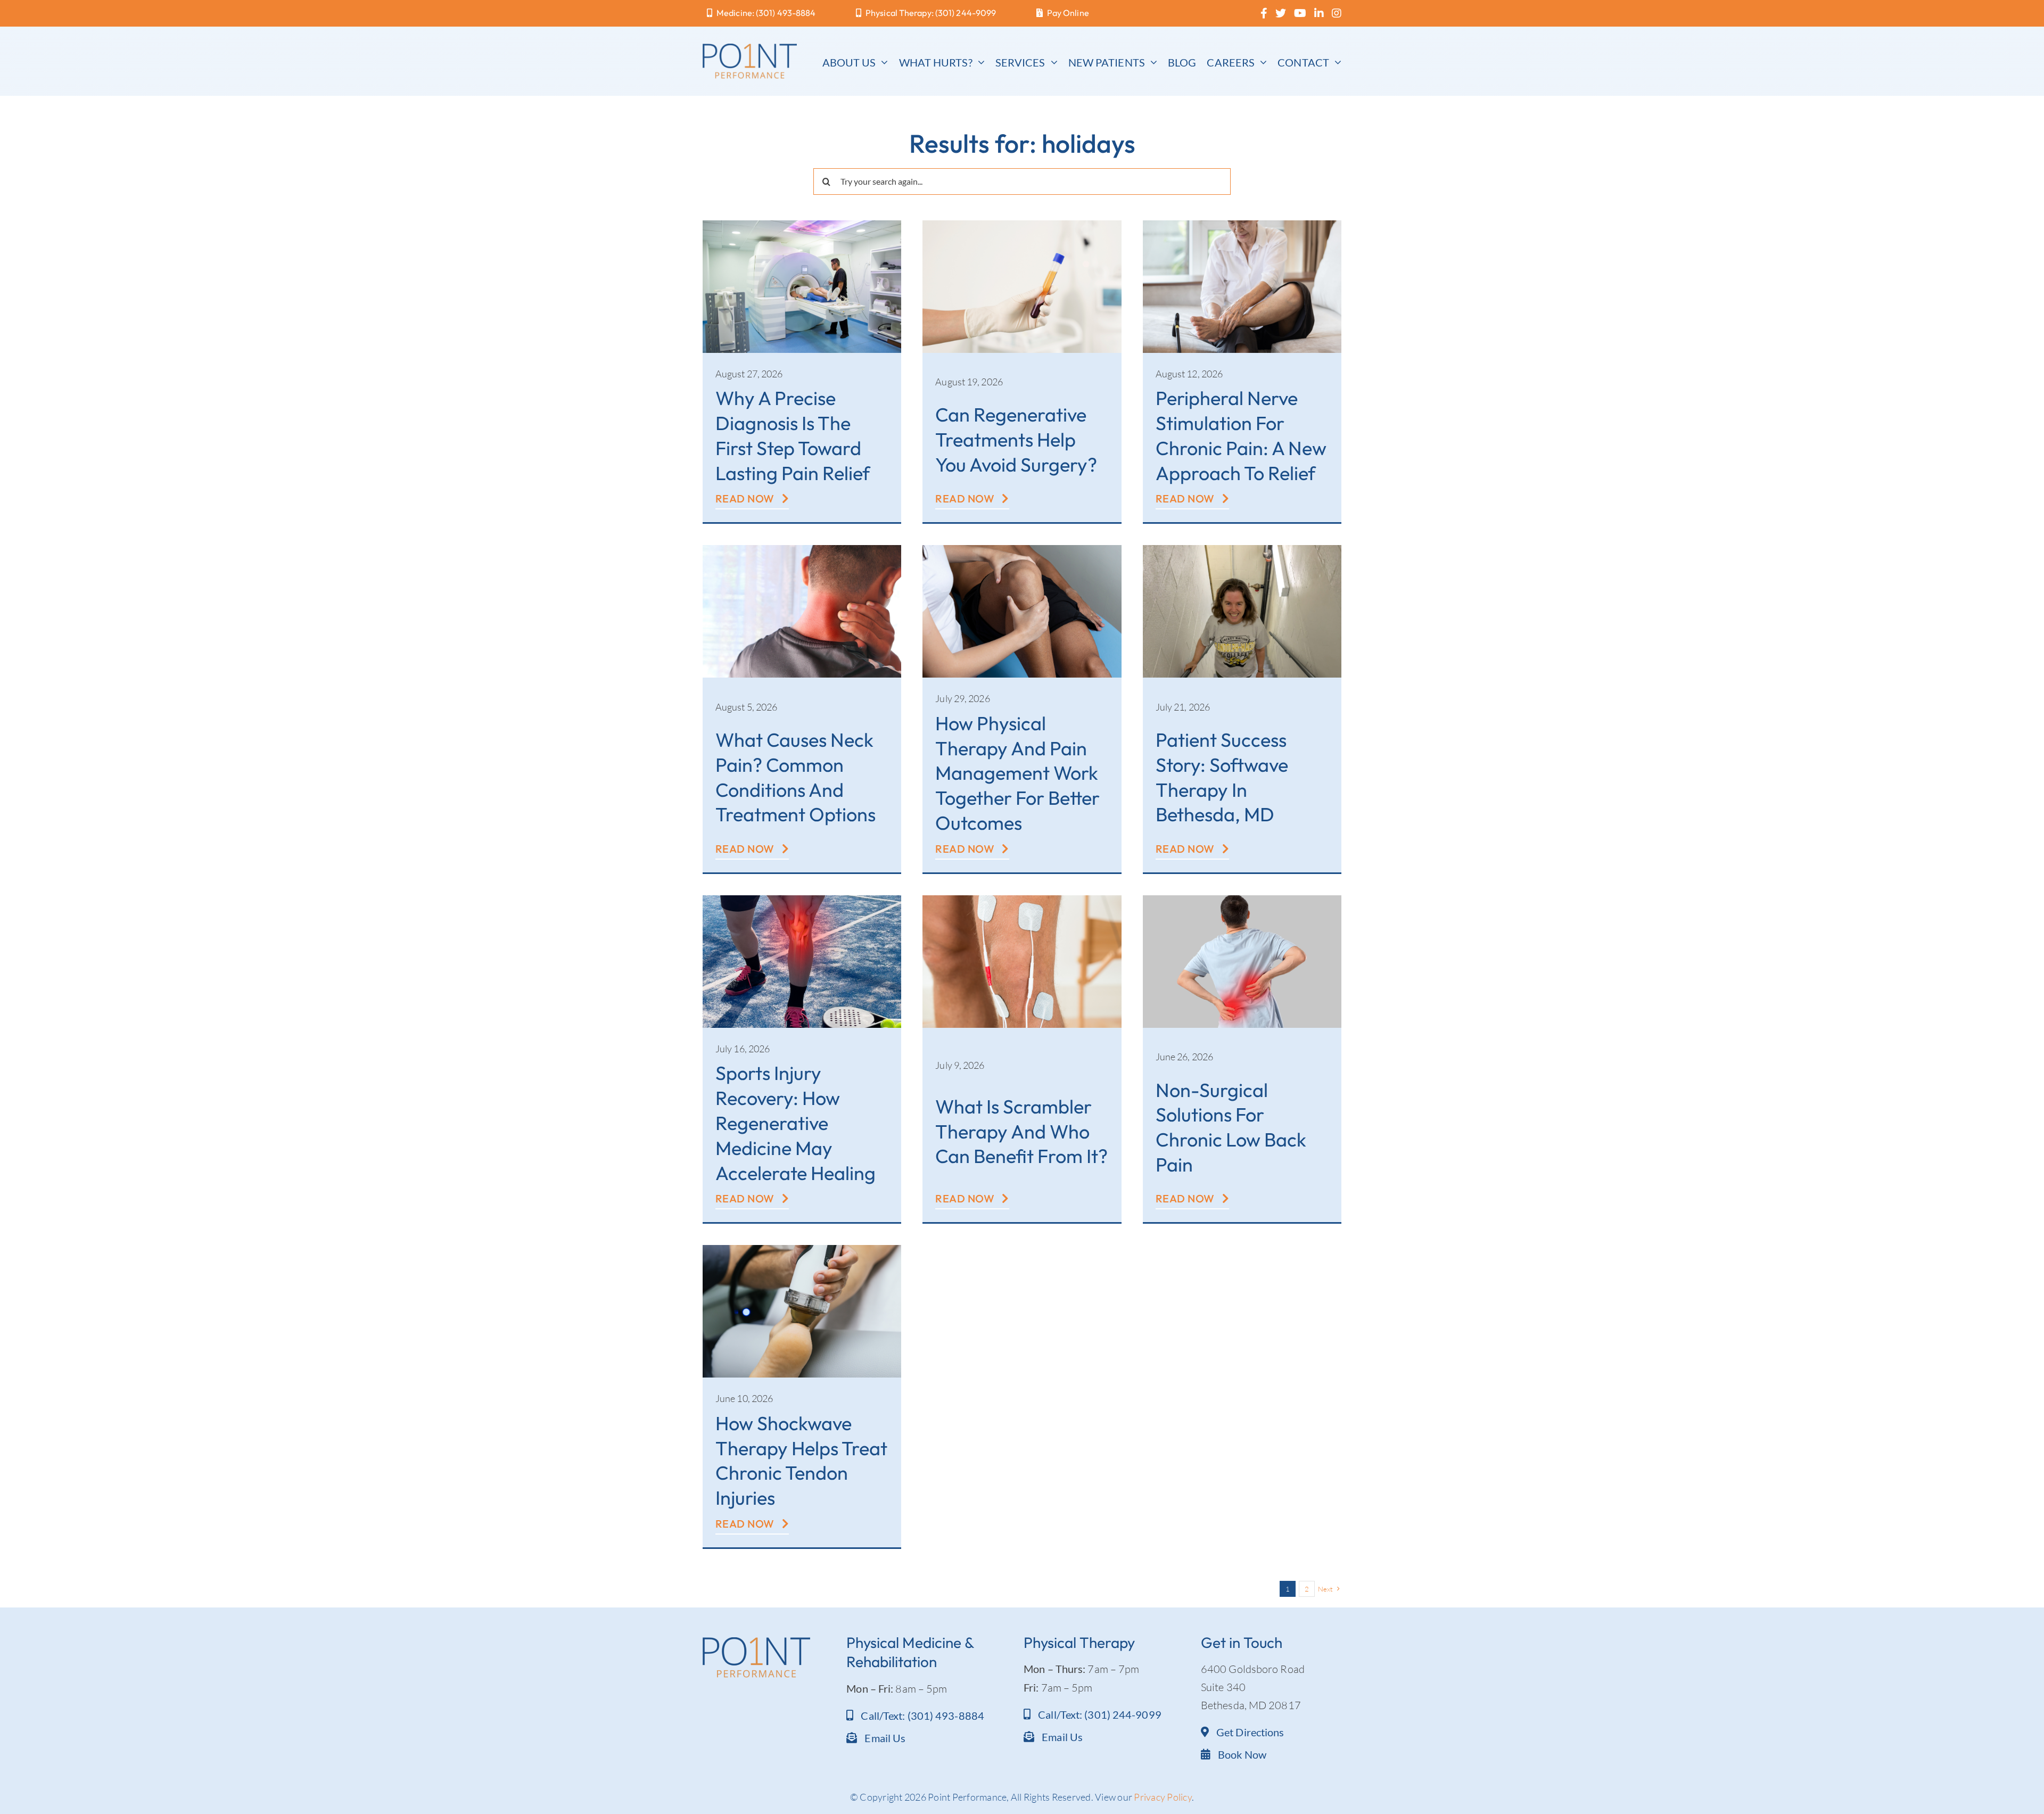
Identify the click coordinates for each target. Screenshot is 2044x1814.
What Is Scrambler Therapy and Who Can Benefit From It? (1021, 1131)
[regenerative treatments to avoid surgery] (1022, 225)
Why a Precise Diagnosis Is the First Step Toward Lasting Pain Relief (793, 435)
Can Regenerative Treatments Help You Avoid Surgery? (1016, 439)
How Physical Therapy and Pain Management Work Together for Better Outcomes (1017, 773)
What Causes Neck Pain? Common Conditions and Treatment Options (796, 777)
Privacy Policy (1163, 1797)
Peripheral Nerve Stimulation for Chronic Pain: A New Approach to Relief (1241, 435)
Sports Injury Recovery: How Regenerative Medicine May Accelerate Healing (796, 1123)
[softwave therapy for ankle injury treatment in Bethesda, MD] (1242, 550)
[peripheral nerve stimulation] (1242, 225)
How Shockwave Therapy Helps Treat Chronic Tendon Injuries (801, 1460)
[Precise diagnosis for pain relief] (802, 225)
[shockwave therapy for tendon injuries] (802, 1250)
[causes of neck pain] (802, 550)
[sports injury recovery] (802, 900)
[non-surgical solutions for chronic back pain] (1242, 900)
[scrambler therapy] (1022, 900)
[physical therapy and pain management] (1022, 550)
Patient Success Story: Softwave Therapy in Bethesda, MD (1222, 777)
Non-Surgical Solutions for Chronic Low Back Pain (1231, 1127)
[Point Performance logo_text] (750, 49)
